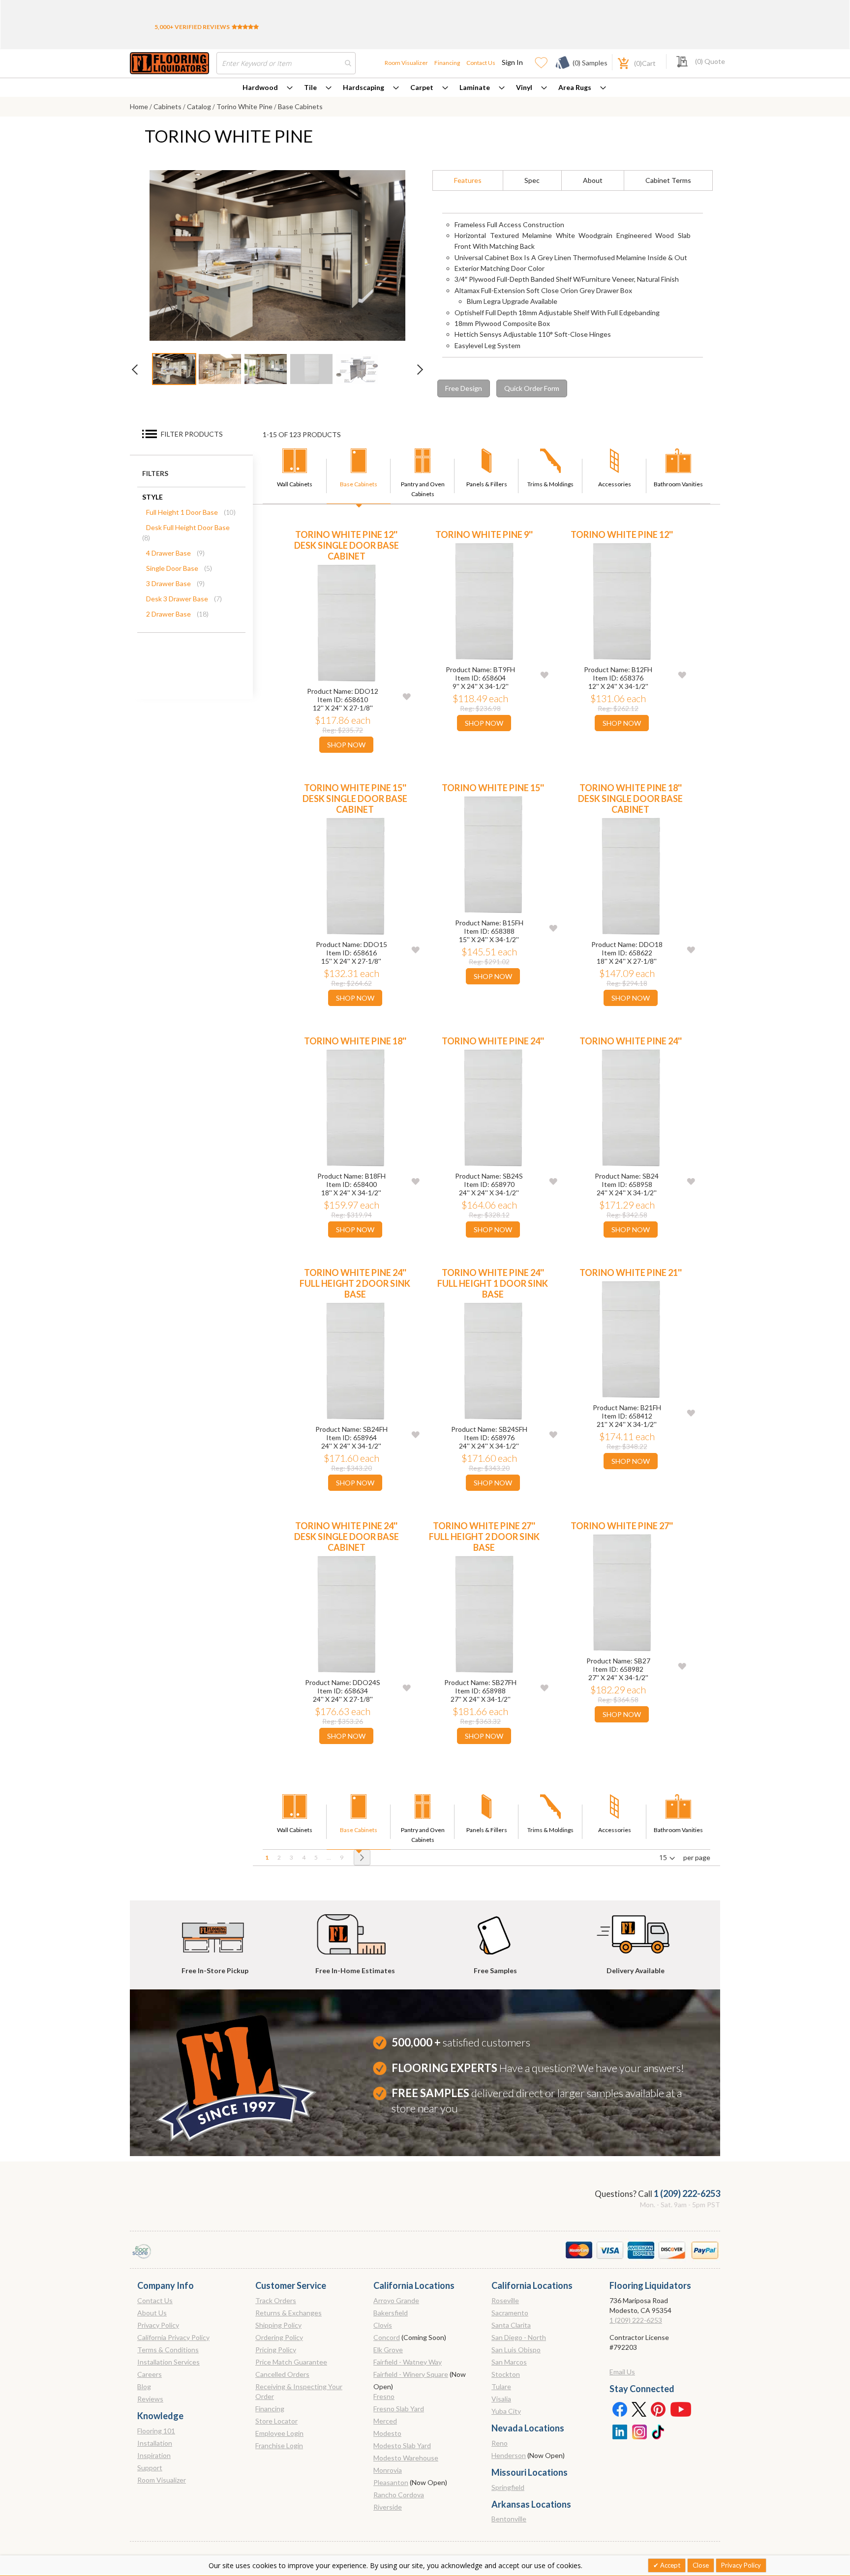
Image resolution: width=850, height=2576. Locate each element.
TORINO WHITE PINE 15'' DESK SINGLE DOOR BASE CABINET (355, 799)
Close (701, 2565)
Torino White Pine (245, 106)
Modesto (387, 2433)
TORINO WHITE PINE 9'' (484, 534)
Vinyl (524, 87)
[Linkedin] (619, 2431)
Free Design (464, 388)
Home (140, 106)
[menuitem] (268, 88)
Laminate (475, 87)
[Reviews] (245, 27)
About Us (152, 2313)
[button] (407, 696)
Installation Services (168, 2362)
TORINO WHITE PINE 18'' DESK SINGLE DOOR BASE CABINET (630, 799)
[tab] (468, 180)
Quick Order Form (532, 388)
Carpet (422, 87)
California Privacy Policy (173, 2337)
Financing (447, 63)
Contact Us (481, 63)
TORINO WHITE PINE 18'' (355, 1041)
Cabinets (168, 106)
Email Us (622, 2372)
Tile (310, 87)
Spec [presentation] (532, 180)
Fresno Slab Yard (399, 2409)
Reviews (150, 2399)
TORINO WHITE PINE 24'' (493, 1041)
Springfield (508, 2487)
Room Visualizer (406, 63)
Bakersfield (391, 2313)
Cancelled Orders (282, 2374)
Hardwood (260, 87)
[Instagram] (639, 2431)
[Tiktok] (659, 2431)
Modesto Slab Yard (402, 2445)
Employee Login (279, 2433)
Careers (150, 2374)
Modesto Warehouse (406, 2458)
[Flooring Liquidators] (169, 63)
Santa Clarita (511, 2325)
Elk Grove (388, 2350)
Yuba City (506, 2411)
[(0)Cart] (618, 62)
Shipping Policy (278, 2325)
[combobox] (286, 63)
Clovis (383, 2325)
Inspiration (154, 2455)
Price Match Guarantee (291, 2362)
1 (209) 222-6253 (687, 2193)
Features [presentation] (468, 180)
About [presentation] (593, 180)
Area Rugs (575, 87)
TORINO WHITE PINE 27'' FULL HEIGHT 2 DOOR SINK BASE (484, 1537)
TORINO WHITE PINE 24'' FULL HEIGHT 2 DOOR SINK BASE (355, 1283)
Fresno (384, 2396)
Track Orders (276, 2300)
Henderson (509, 2455)
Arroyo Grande (396, 2300)
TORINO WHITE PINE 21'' (631, 1273)
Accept (669, 2565)
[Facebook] (619, 2409)
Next (415, 372)
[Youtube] (681, 2409)
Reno (500, 2443)
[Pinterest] (659, 2409)
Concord (387, 2337)
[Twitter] (639, 2409)
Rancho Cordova (399, 2495)
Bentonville (509, 2519)
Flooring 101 (156, 2431)
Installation (155, 2443)
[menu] (425, 88)
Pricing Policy (276, 2350)
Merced (385, 2421)
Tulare (501, 2386)
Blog (144, 2386)
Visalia (501, 2399)
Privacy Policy (158, 2325)
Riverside (388, 2507)
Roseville (505, 2300)
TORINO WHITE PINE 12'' (622, 534)
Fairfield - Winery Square (411, 2374)
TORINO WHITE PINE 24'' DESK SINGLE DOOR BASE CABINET (347, 1537)
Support (150, 2468)
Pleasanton (391, 2482)
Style (152, 497)
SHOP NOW (346, 745)
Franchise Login (279, 2445)
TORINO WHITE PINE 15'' (493, 788)
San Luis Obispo (516, 2350)
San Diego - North (519, 2337)
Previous (140, 372)
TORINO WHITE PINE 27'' (622, 1526)
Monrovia (388, 2470)
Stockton (506, 2374)
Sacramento (510, 2313)
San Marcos (509, 2362)
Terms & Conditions (168, 2350)
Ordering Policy (279, 2337)
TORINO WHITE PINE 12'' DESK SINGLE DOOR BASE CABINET (347, 545)
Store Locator (276, 2421)
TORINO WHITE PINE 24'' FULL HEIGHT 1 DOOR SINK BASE (493, 1283)
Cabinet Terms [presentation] (668, 180)
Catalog (200, 106)
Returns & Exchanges (288, 2313)
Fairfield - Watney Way (408, 2362)
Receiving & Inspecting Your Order (299, 2391)
